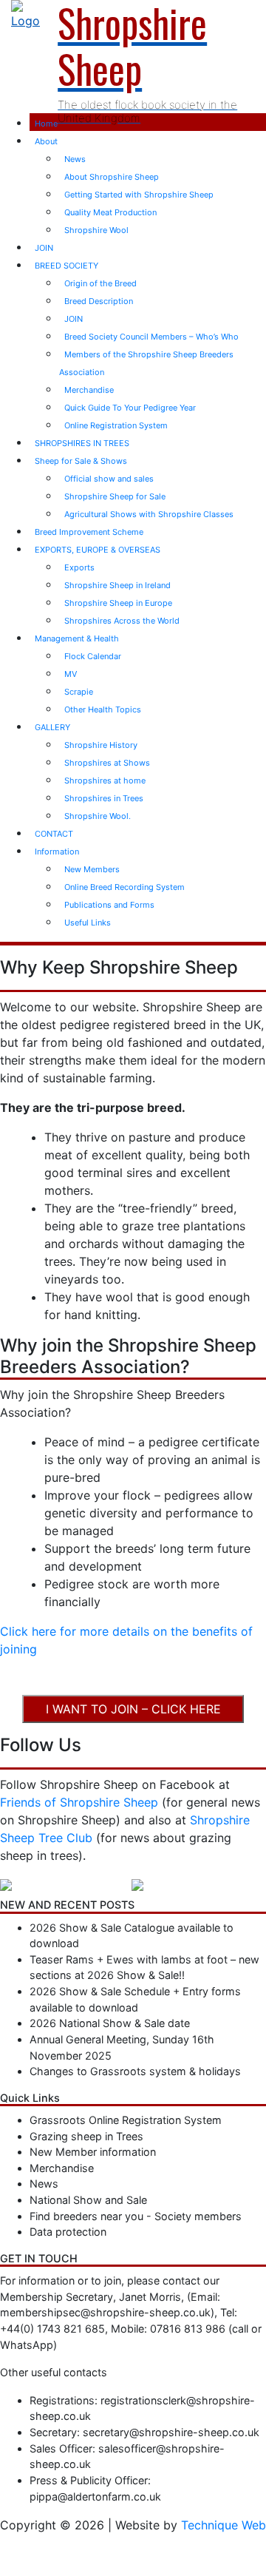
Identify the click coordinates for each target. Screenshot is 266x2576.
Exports (79, 567)
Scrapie (79, 692)
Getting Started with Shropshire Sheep (139, 195)
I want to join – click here (133, 1709)
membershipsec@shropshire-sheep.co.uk (105, 2312)
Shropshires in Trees (104, 798)
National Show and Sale (88, 2200)
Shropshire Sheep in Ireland (117, 585)
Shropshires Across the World (122, 621)
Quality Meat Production (110, 212)
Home (46, 124)
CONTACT (54, 834)
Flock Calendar (93, 656)
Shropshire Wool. (98, 816)
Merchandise (89, 390)
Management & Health (77, 638)
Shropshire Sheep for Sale (115, 496)
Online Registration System (116, 425)
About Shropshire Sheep (112, 177)
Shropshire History (101, 745)
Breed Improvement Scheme (89, 532)
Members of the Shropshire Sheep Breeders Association (146, 363)
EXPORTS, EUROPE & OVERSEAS (98, 550)
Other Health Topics (103, 709)
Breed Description (99, 301)
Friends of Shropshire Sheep (79, 1802)
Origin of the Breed (100, 283)
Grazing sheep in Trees (86, 2136)
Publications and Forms (109, 905)
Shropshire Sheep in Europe (118, 603)
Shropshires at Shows (107, 763)
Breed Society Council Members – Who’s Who (151, 337)
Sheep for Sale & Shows (81, 461)
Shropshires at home (105, 780)
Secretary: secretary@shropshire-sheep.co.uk (144, 2432)
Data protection (68, 2232)
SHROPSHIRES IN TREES (82, 443)
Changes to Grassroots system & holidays (135, 2071)
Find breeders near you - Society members (136, 2216)
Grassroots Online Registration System (126, 2120)
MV (71, 674)
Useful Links (88, 923)
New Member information (93, 2152)
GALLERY (52, 727)
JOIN (44, 248)
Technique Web (224, 2525)
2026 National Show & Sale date (110, 2023)
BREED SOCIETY (66, 266)
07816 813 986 (188, 2329)
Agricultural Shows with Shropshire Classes (149, 514)
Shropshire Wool (96, 230)
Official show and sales (109, 479)
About (46, 141)
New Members (92, 869)
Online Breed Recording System (125, 887)
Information (57, 852)
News (75, 159)
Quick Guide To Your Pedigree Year (130, 408)
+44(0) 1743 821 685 (52, 2329)
